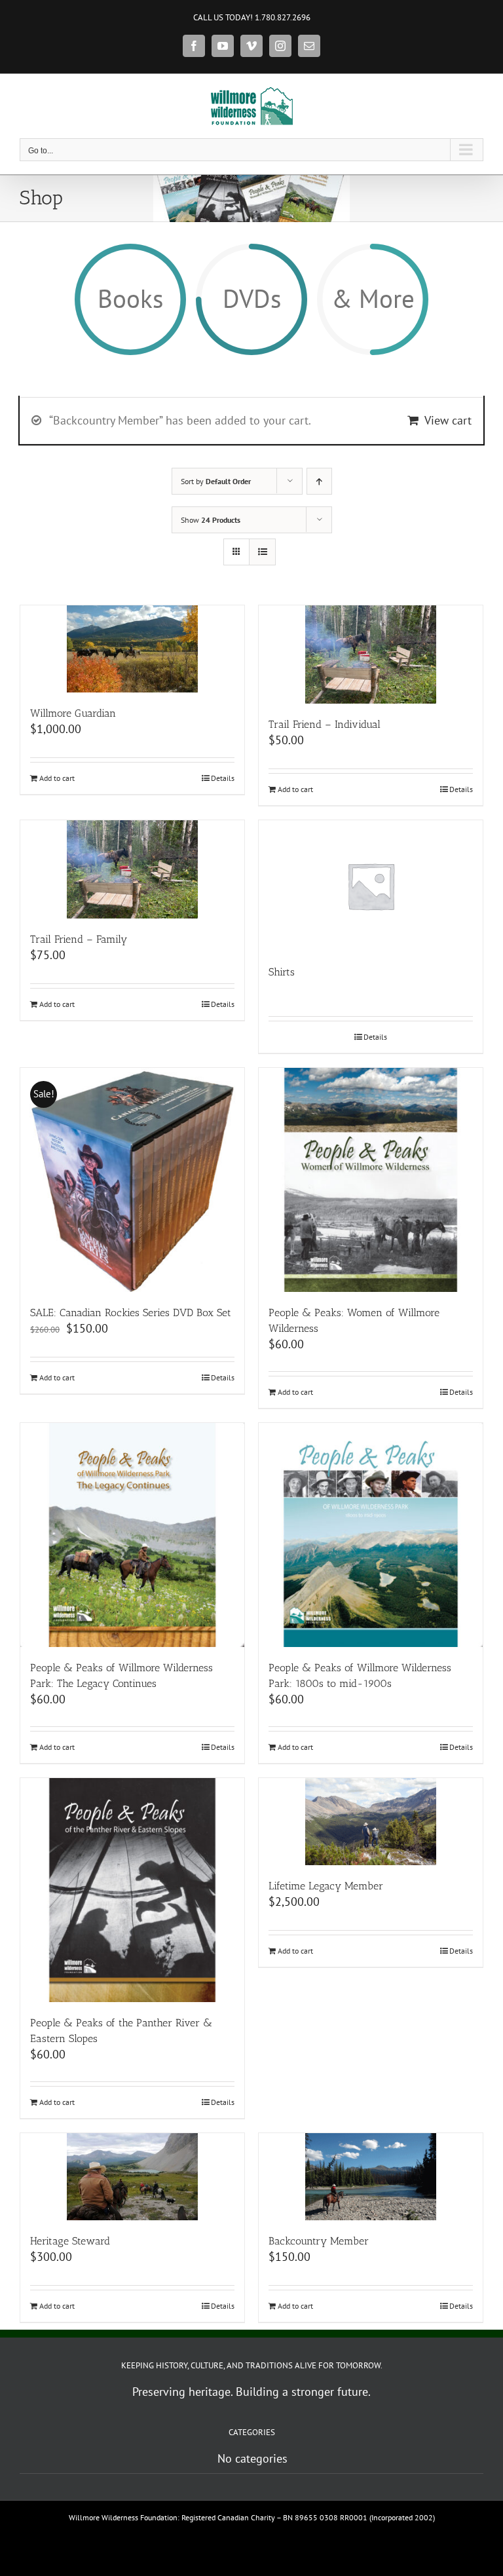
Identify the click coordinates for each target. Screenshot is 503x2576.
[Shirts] (371, 886)
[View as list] (262, 552)
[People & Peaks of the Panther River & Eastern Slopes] (132, 1890)
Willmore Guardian (73, 713)
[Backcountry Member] (371, 2177)
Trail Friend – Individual (325, 724)
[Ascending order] (319, 481)
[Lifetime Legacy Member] (371, 1822)
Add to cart (57, 778)
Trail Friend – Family (79, 939)
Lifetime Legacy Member (326, 1886)
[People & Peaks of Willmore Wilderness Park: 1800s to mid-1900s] (371, 1535)
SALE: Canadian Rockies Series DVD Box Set (131, 1313)
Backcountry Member (319, 2241)
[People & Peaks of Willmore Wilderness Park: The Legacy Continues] (132, 1535)
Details (223, 778)
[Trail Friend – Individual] (371, 654)
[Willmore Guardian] (132, 649)
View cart (448, 420)
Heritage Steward (70, 2241)
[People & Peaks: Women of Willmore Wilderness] (371, 1180)
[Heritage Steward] (132, 2177)
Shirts (282, 972)
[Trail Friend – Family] (132, 869)
